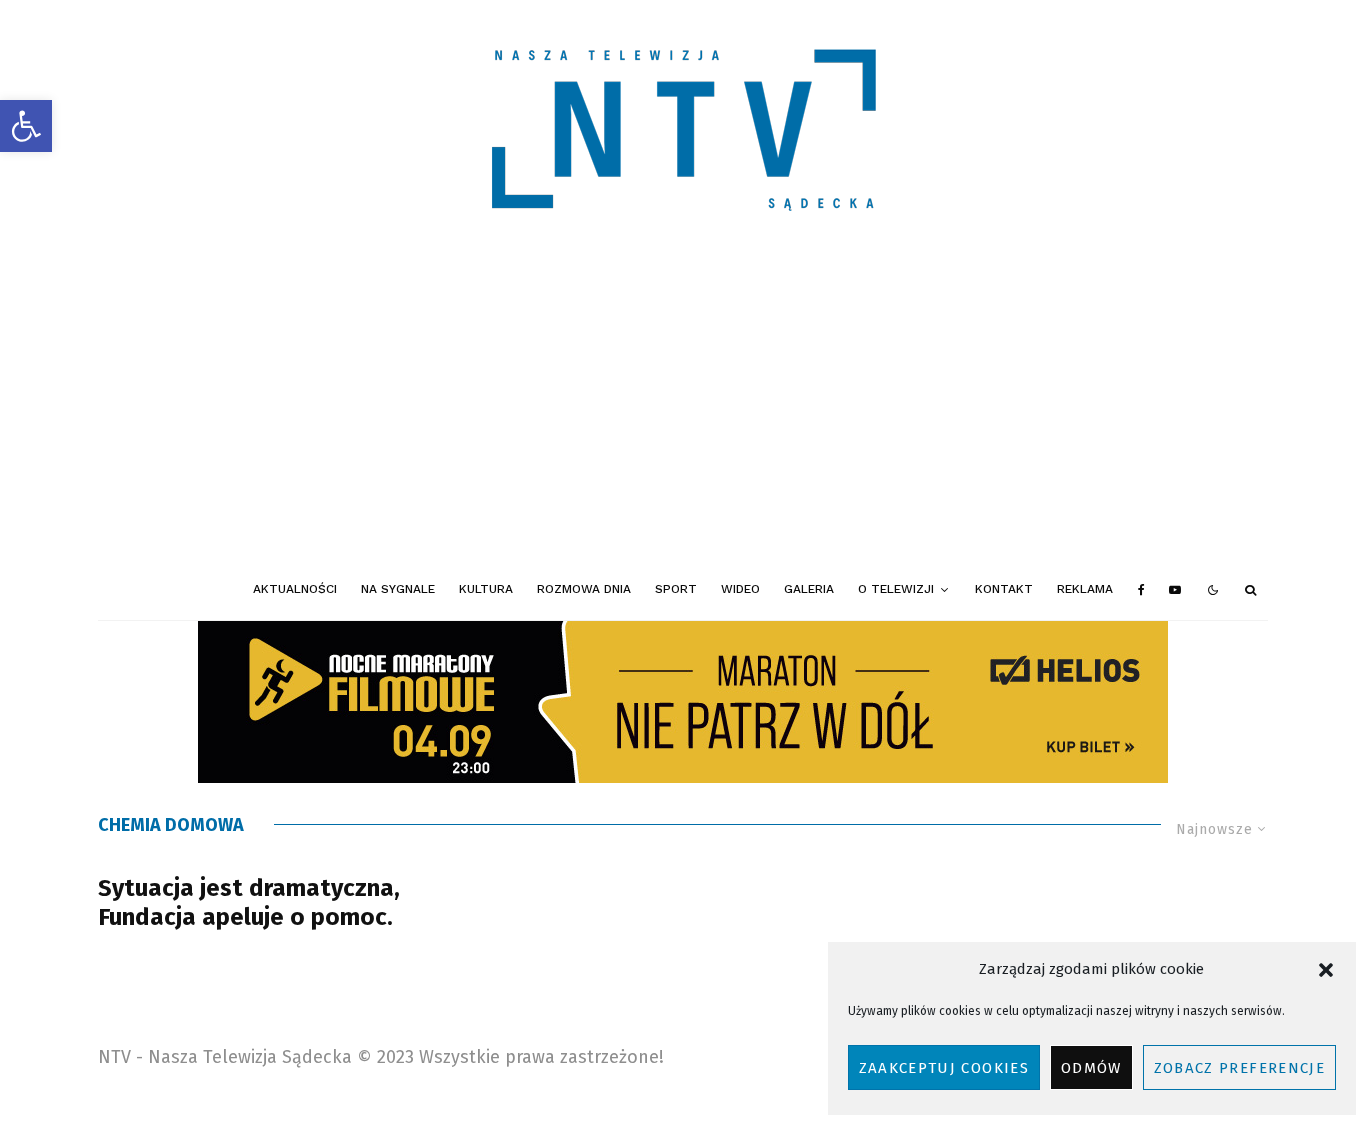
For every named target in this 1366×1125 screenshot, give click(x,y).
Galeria (809, 589)
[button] (26, 126)
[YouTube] (1175, 590)
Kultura (486, 589)
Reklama (1085, 589)
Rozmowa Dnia (584, 589)
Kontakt (1004, 589)
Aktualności (295, 589)
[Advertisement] (683, 410)
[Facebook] (1141, 590)
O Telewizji (896, 589)
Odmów (1091, 1068)
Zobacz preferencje (1239, 1068)
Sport (676, 589)
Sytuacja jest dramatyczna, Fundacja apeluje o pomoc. (249, 902)
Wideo (740, 589)
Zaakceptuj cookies (944, 1068)
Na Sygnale (398, 589)
